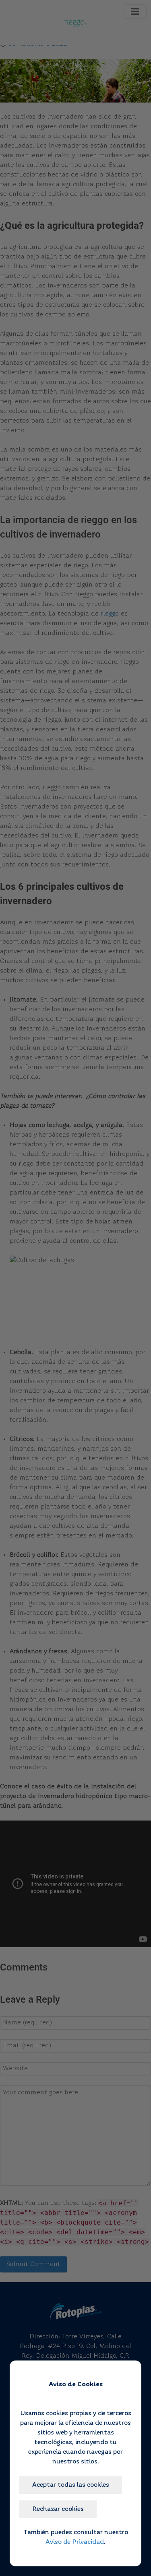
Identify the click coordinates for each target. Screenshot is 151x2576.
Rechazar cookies (58, 2509)
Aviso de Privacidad (75, 2542)
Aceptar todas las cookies (71, 2485)
